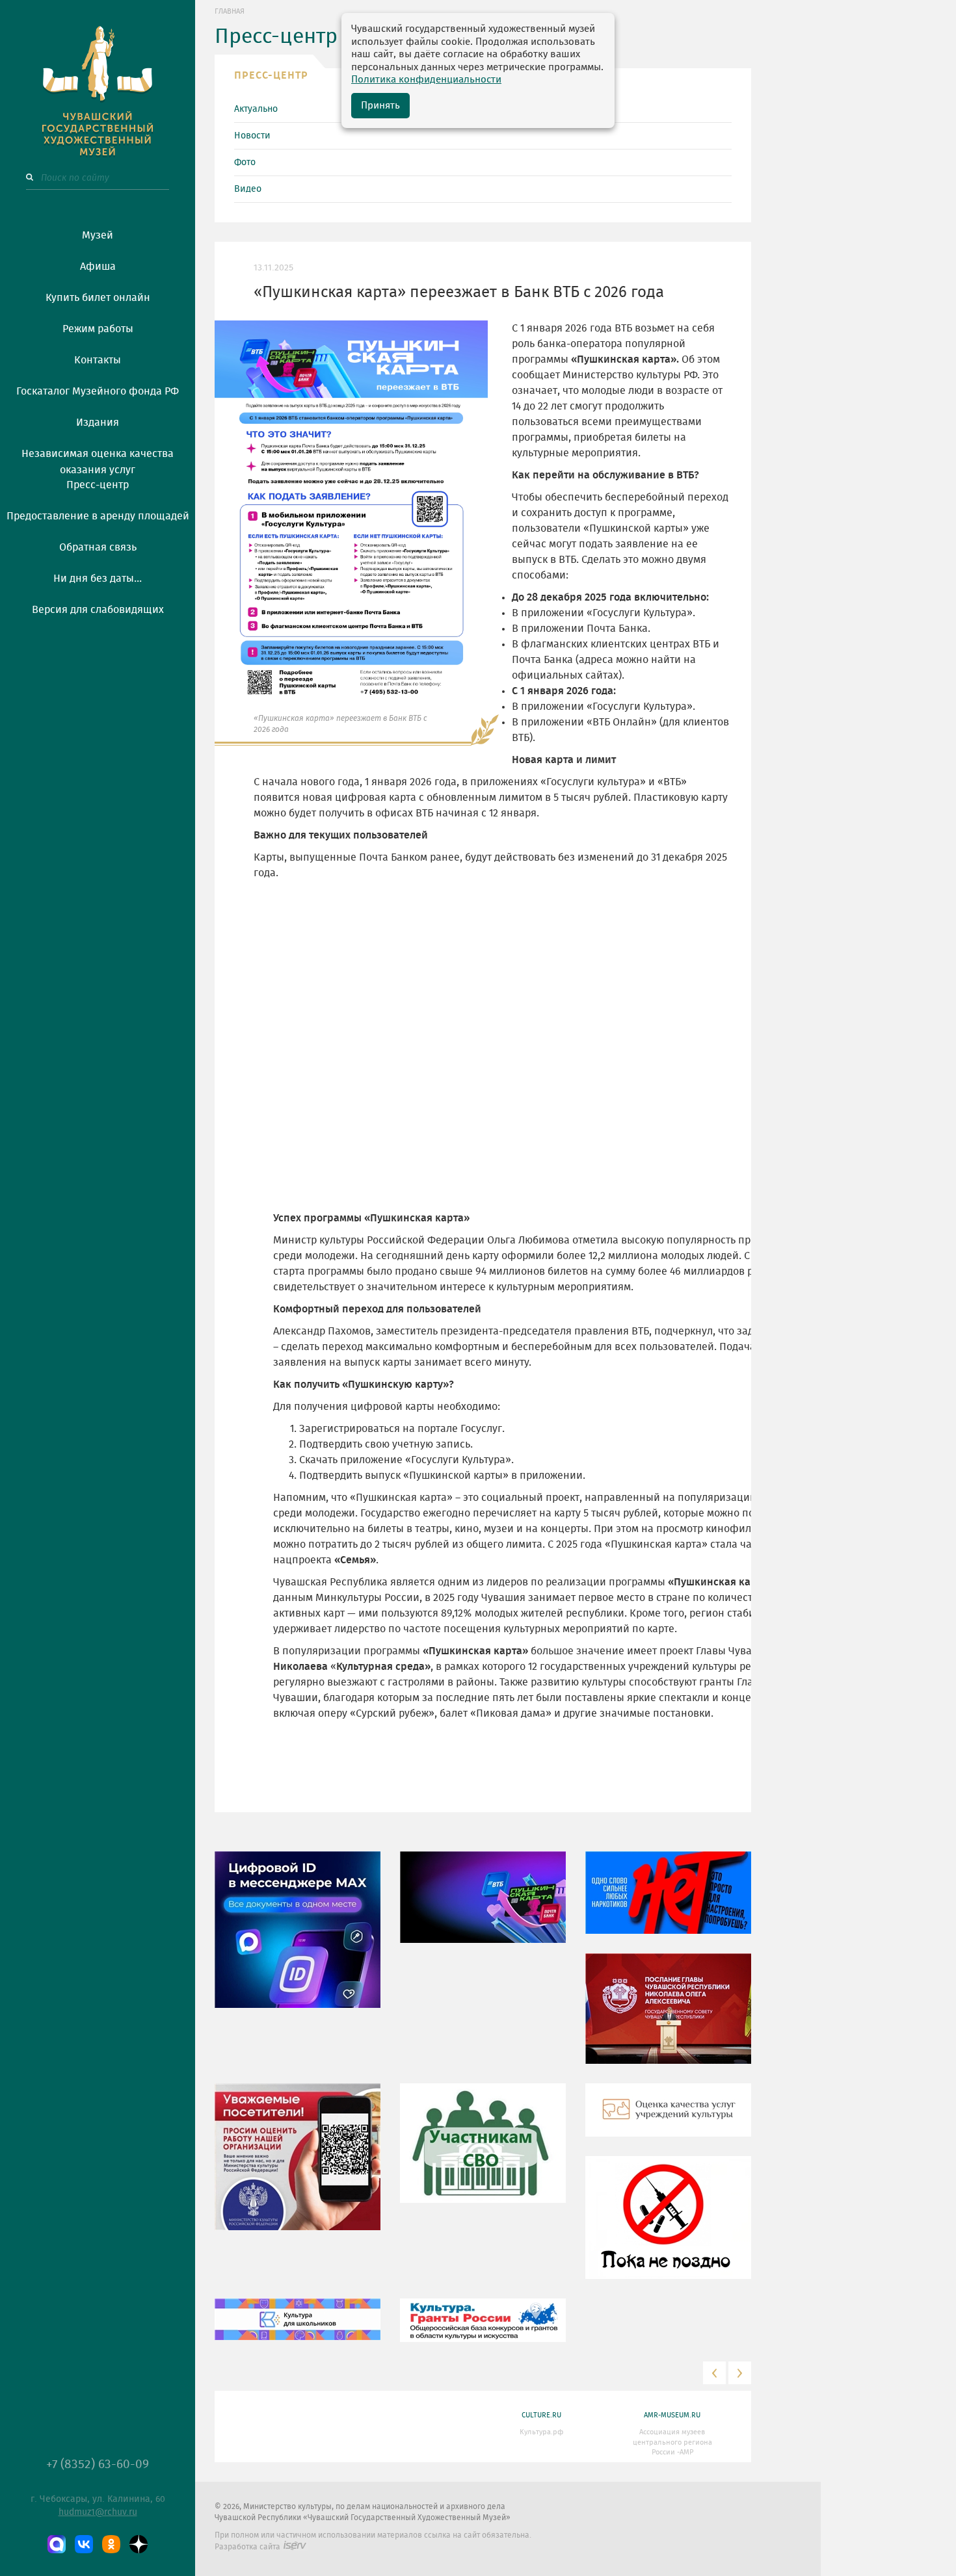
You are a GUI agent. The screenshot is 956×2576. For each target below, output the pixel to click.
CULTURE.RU (541, 2415)
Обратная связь (98, 547)
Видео (248, 189)
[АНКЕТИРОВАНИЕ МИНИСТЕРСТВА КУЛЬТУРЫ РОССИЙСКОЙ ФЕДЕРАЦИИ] (298, 2166)
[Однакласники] (111, 2544)
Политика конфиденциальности (426, 80)
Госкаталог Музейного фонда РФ (98, 391)
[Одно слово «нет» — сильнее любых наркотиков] (668, 1902)
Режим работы (98, 329)
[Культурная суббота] (298, 2329)
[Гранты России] (483, 2330)
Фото (245, 163)
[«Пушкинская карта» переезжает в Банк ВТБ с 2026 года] (483, 1906)
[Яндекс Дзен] (139, 2544)
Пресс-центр (98, 485)
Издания (98, 423)
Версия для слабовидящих (98, 610)
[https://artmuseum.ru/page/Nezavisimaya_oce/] (668, 2120)
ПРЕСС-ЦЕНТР (271, 75)
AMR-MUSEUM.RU (672, 2415)
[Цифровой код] (298, 1939)
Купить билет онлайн (98, 298)
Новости (252, 136)
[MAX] (57, 2544)
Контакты (98, 360)
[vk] (84, 2544)
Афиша (98, 267)
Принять (380, 106)
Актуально (256, 109)
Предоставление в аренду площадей (98, 516)
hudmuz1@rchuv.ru (98, 2512)
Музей (98, 235)
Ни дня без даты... (98, 579)
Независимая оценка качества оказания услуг (98, 460)
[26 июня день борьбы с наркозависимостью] (668, 2227)
